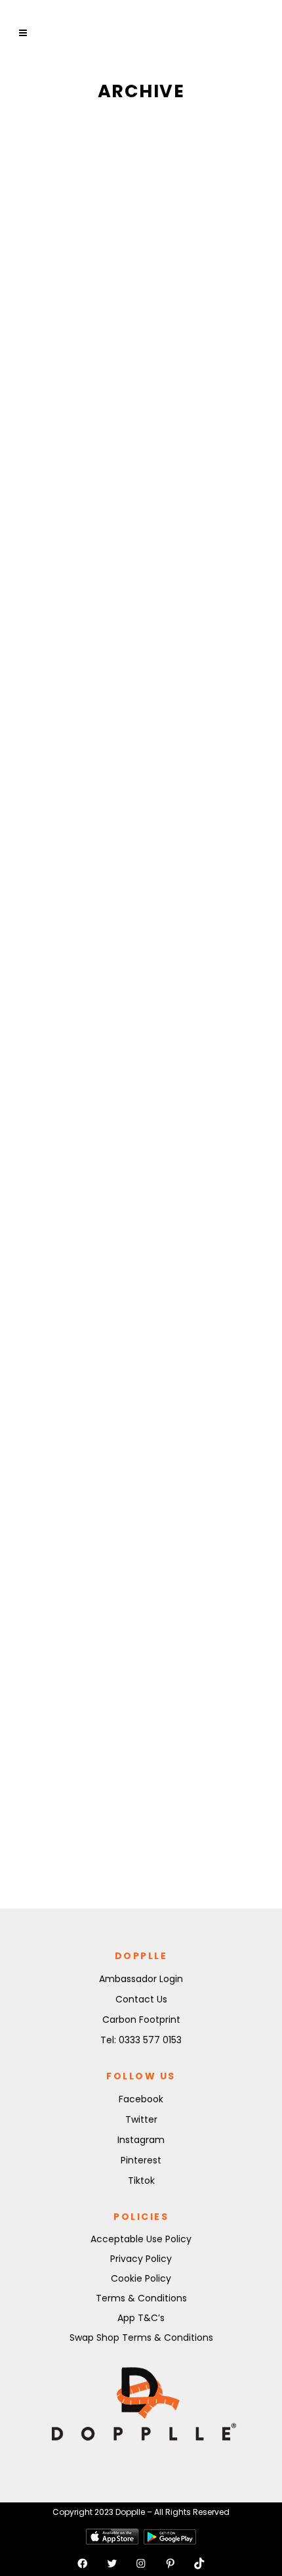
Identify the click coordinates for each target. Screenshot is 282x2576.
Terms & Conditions (141, 2298)
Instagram (141, 2140)
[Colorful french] (141, 1695)
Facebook (141, 2099)
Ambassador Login (141, 1979)
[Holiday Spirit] (141, 215)
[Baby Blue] (141, 1004)
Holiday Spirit (127, 335)
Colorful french (140, 1727)
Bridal (86, 735)
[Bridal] (141, 616)
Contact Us (141, 1999)
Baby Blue (102, 1112)
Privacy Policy (141, 2259)
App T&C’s (141, 2318)
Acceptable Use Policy (141, 2239)
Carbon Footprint (141, 2020)
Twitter (141, 2119)
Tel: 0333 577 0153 (141, 2040)
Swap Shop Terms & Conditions (141, 2338)
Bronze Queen (121, 1502)
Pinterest (141, 2160)
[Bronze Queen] (141, 1387)
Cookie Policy (141, 2278)
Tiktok (141, 2181)
